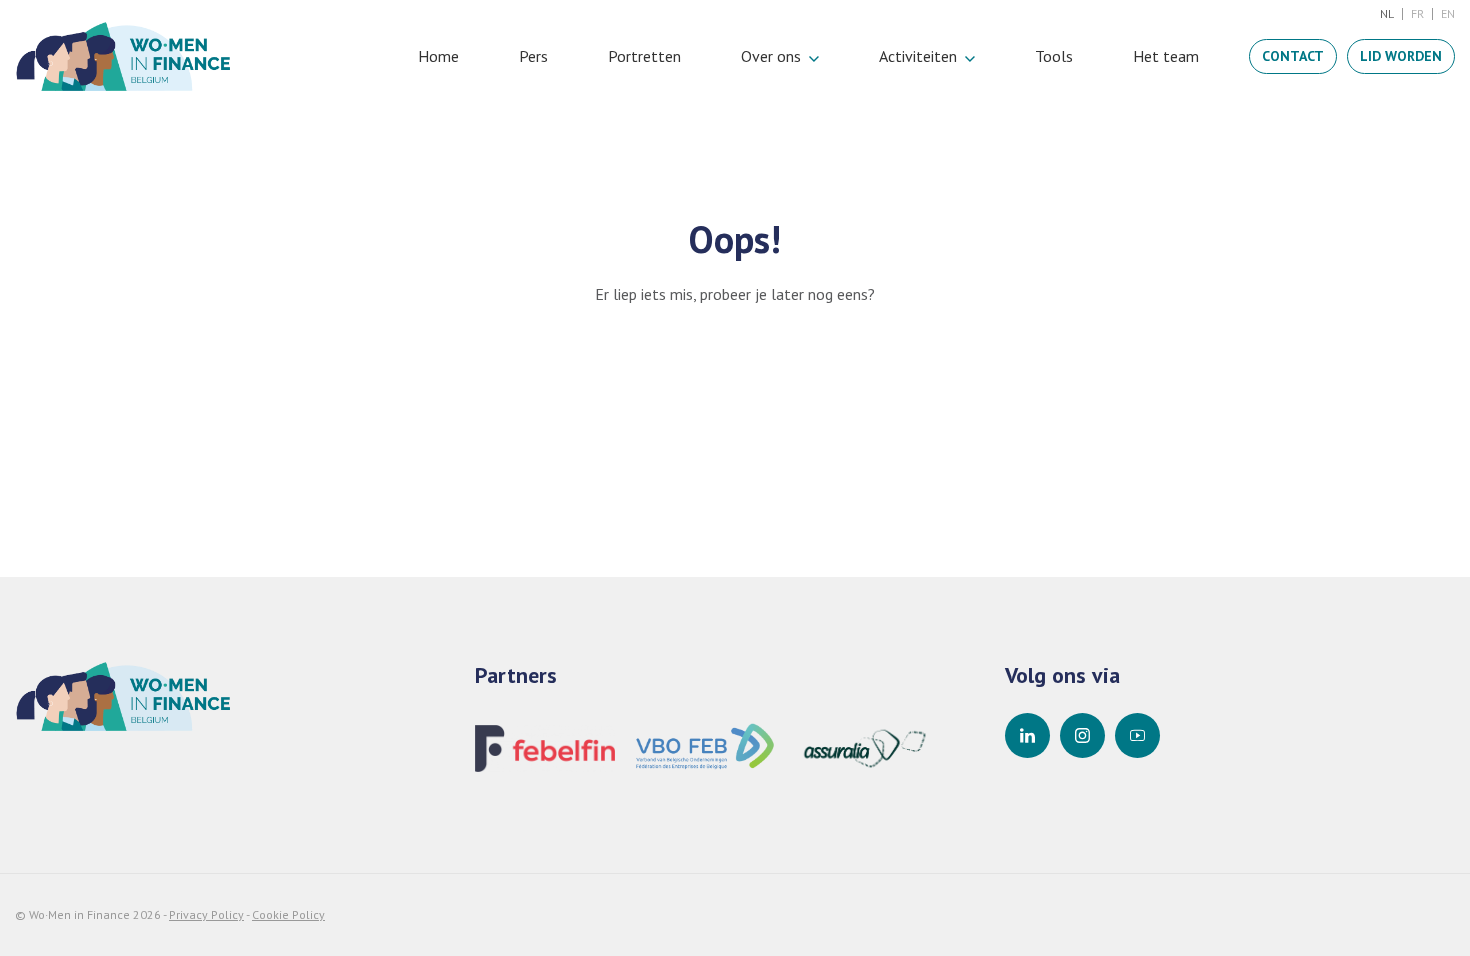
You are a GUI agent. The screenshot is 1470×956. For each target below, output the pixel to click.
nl (1387, 13)
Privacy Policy (206, 914)
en (1448, 13)
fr (1417, 13)
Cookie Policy (288, 914)
